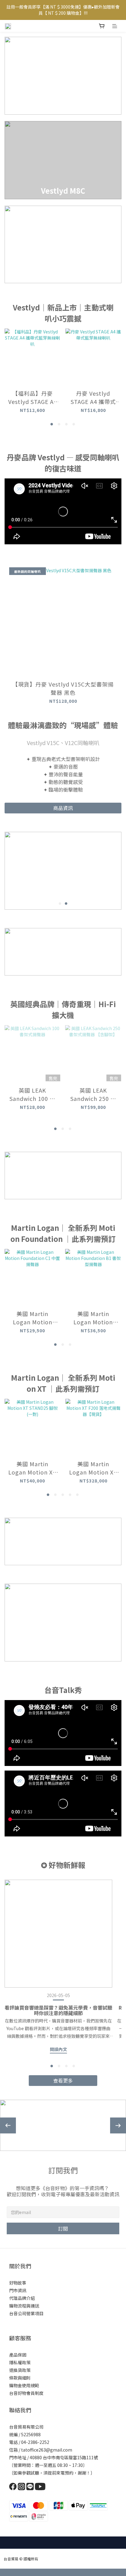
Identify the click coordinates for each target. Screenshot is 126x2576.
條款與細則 (20, 2378)
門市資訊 (18, 2290)
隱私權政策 (20, 2362)
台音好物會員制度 (26, 2393)
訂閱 (63, 2228)
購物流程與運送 (24, 2306)
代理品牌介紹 (22, 2298)
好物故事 (18, 2283)
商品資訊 (63, 808)
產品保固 (18, 2355)
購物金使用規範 (24, 2385)
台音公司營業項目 (26, 2313)
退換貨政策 (20, 2370)
